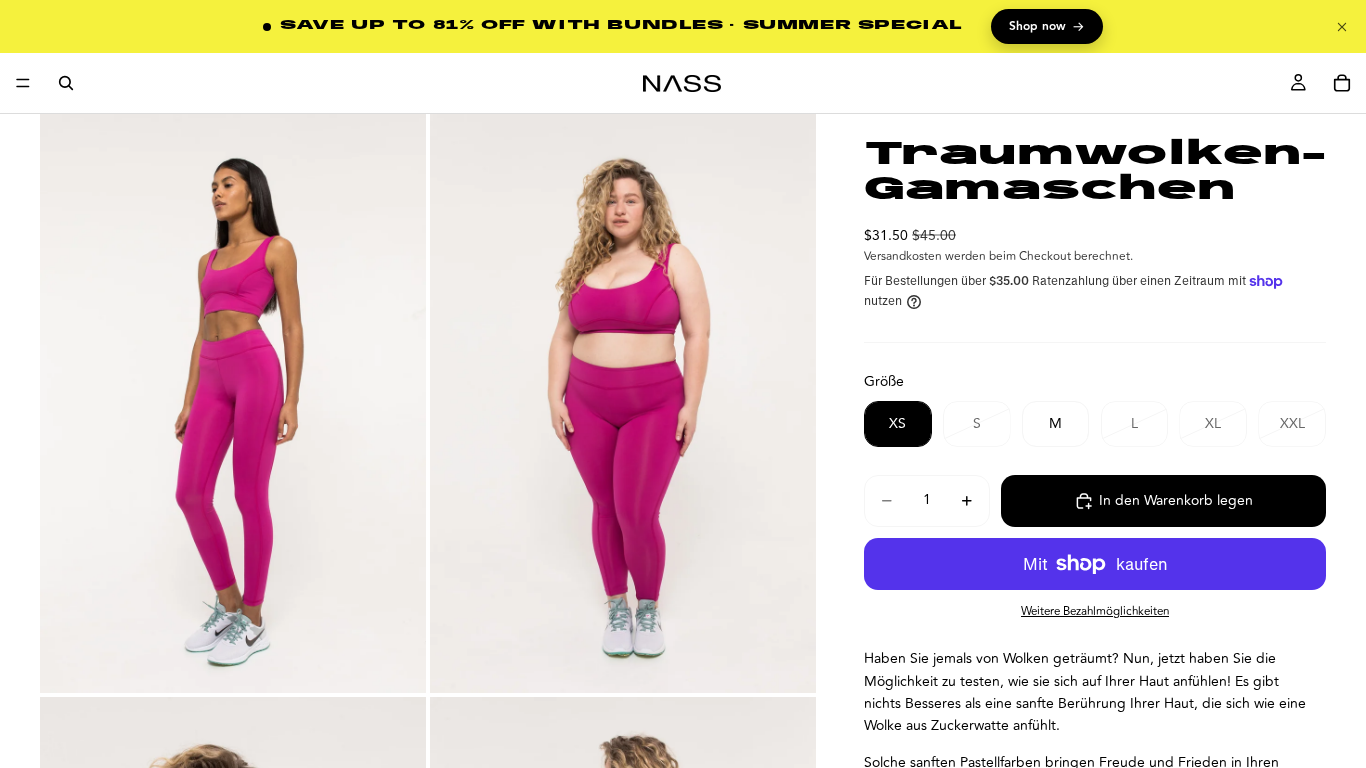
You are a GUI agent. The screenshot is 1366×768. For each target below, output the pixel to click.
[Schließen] (1342, 27)
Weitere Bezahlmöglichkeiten (1095, 611)
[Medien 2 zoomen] (623, 403)
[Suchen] (66, 83)
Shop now (1047, 27)
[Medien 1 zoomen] (233, 403)
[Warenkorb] (1342, 83)
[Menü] (23, 83)
